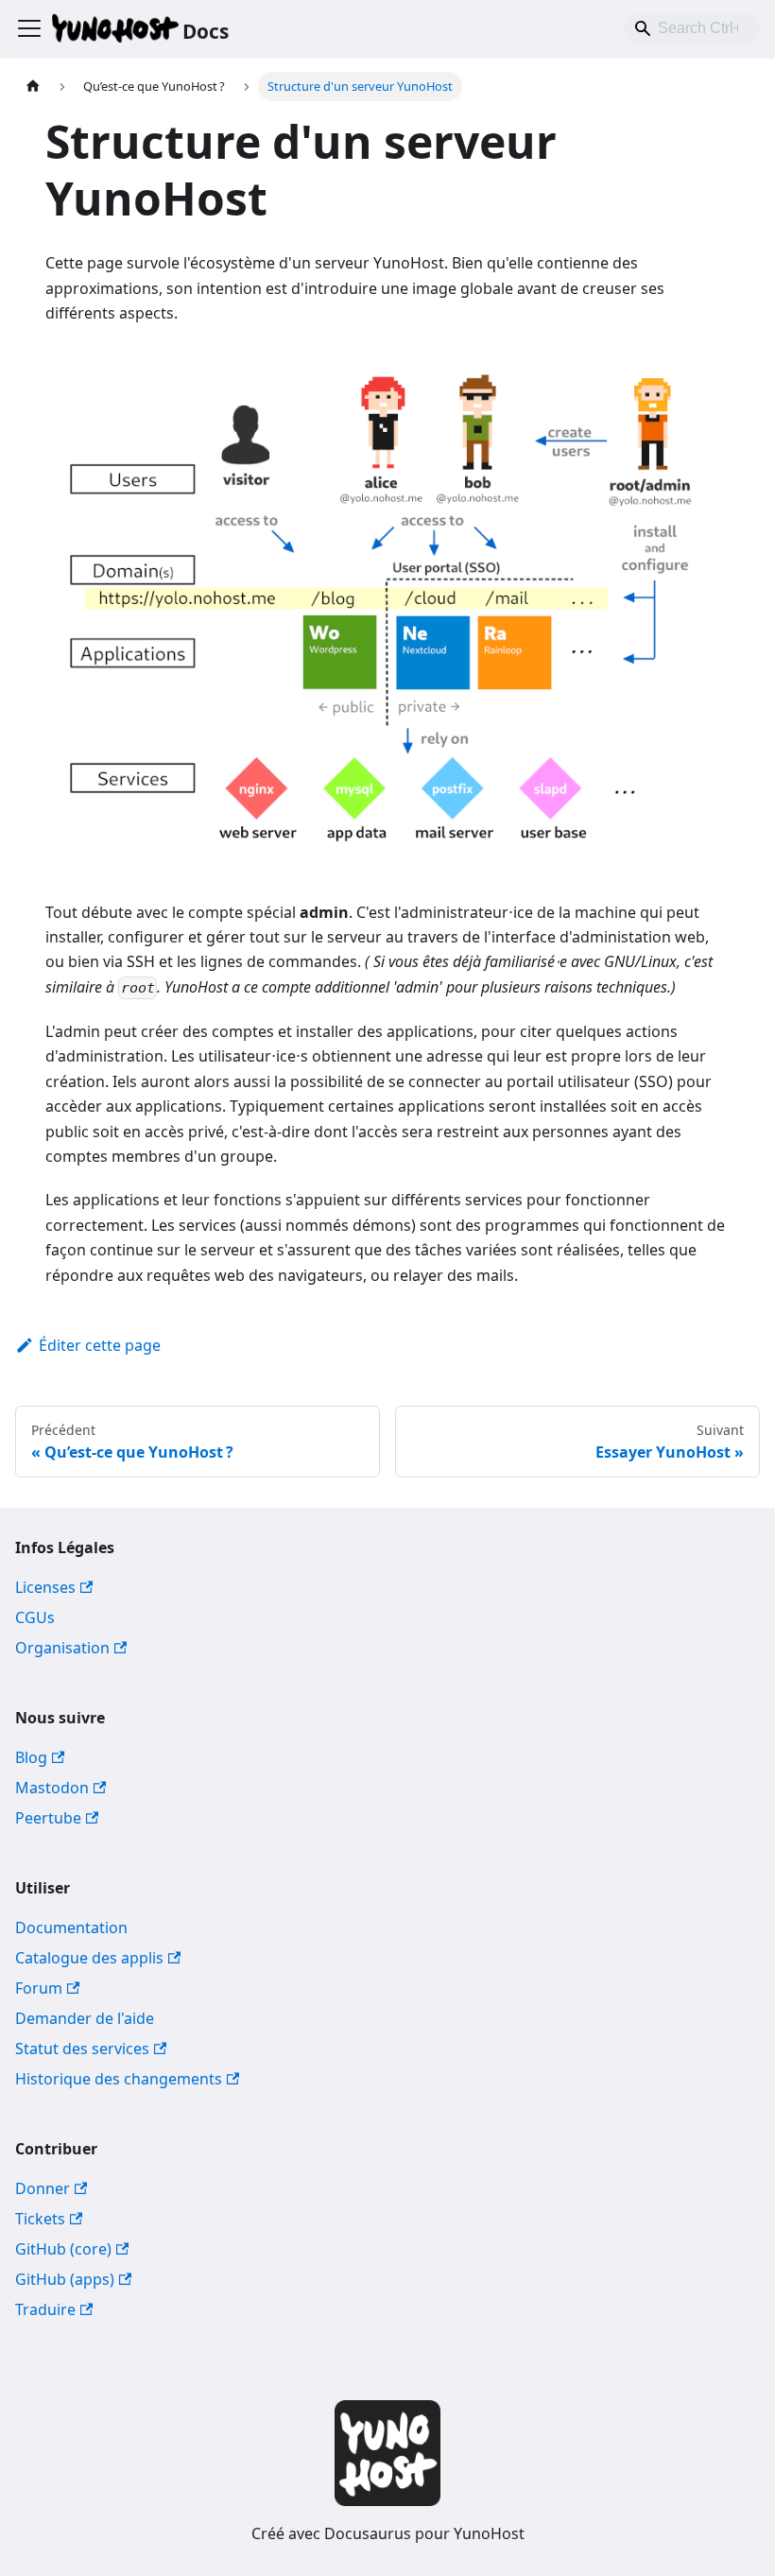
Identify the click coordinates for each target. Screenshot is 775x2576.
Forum (39, 1988)
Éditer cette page (100, 1345)
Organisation (62, 1648)
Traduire (45, 2309)
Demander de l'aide (85, 2018)
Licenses (45, 1587)
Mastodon (52, 1788)
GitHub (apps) (65, 2279)
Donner (43, 2188)
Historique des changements (119, 2079)
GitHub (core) (63, 2249)
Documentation (71, 1928)
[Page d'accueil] (33, 86)
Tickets (40, 2219)
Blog (31, 1757)
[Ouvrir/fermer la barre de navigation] (29, 28)
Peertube (48, 1818)
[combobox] (692, 28)
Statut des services (82, 2049)
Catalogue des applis (89, 1958)
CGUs (35, 1617)
